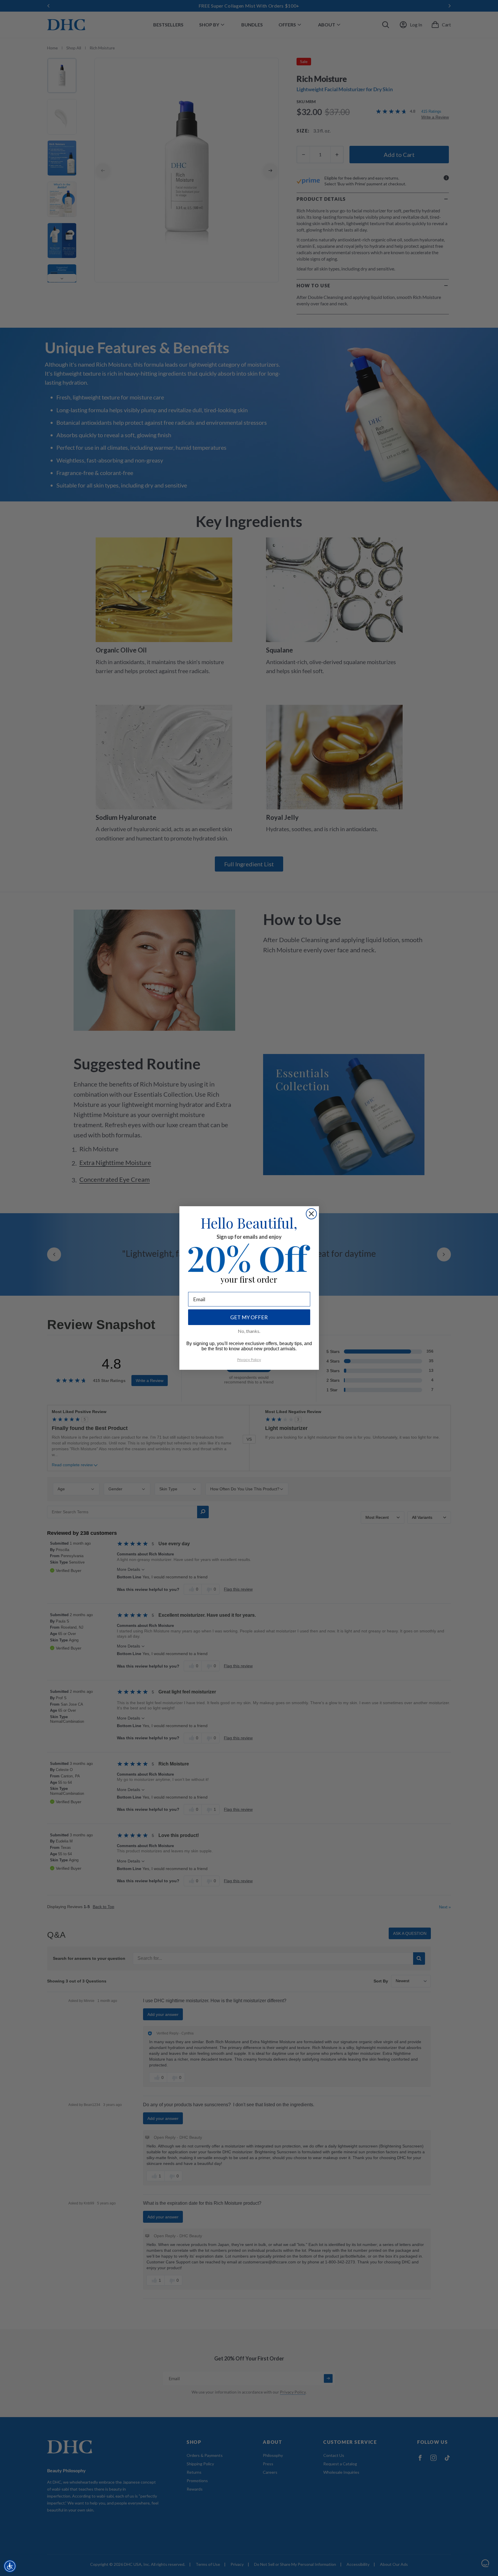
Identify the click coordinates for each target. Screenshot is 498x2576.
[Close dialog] (311, 1214)
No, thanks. (249, 1331)
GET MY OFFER (249, 1317)
